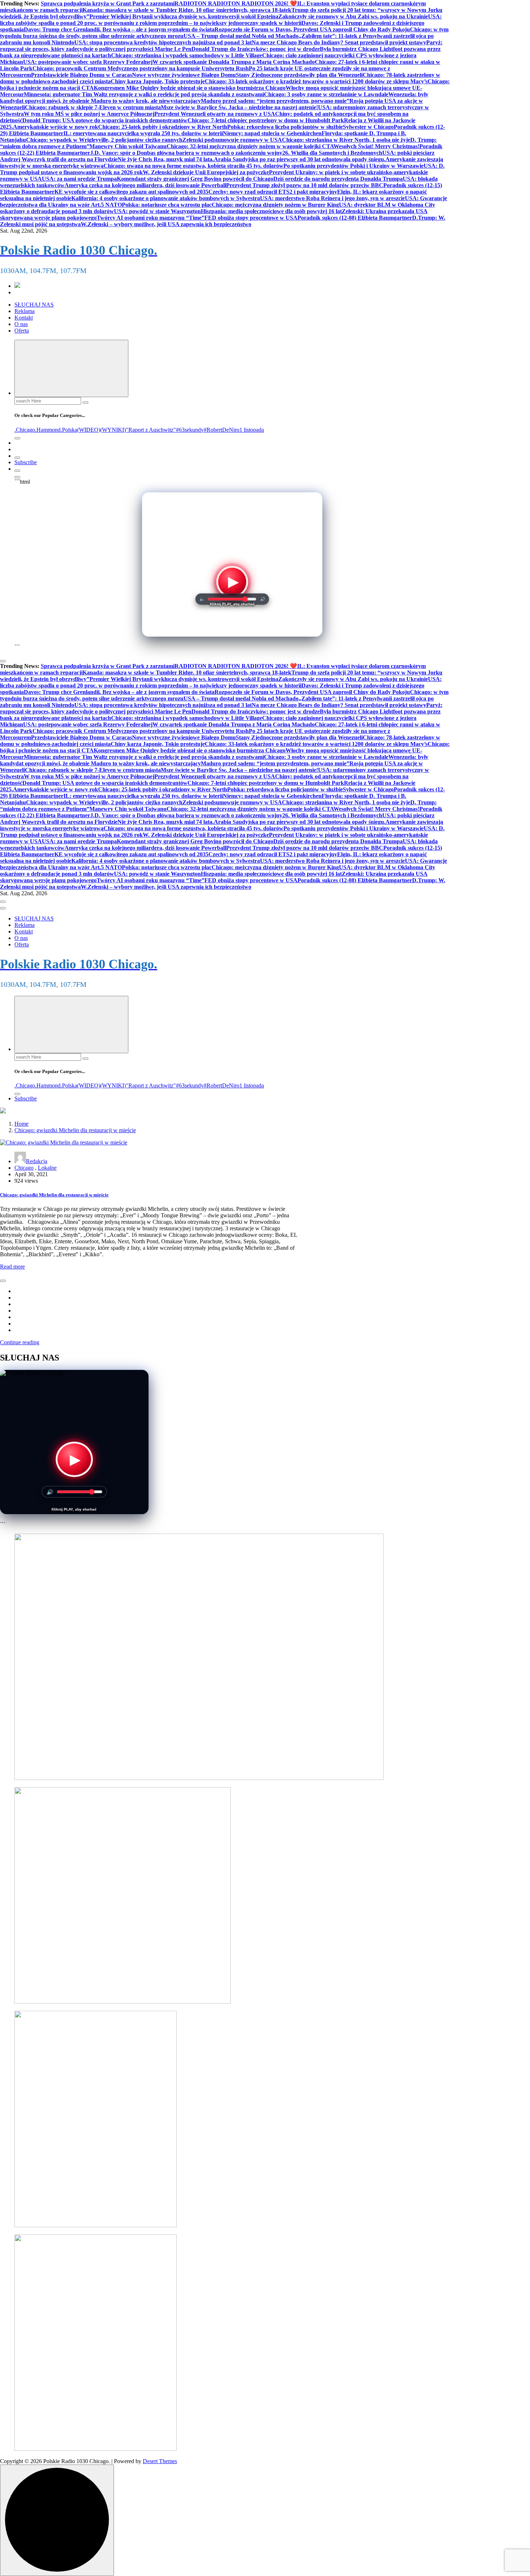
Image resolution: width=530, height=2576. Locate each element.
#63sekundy (190, 430)
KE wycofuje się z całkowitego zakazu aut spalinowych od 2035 (131, 192)
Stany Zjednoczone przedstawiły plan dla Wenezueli (299, 75)
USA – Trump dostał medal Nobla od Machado (241, 36)
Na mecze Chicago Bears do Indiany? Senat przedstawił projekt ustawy (339, 42)
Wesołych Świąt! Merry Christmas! (376, 146)
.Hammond (48, 430)
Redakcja (37, 1161)
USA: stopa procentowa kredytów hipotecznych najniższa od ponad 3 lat (163, 42)
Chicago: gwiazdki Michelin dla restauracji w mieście (75, 1130)
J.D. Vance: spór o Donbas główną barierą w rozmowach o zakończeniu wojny (186, 153)
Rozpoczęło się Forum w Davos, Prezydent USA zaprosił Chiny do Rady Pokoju (312, 29)
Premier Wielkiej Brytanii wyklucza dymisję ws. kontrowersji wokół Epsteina (184, 16)
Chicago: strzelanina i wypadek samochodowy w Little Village (187, 55)
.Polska (69, 430)
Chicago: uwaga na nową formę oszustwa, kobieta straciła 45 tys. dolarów (193, 166)
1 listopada (252, 430)
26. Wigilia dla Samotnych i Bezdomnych (332, 153)
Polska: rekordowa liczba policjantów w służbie (285, 127)
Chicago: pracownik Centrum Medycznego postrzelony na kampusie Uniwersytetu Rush (141, 68)
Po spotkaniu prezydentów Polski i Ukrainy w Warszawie (354, 166)
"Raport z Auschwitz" (151, 430)
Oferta (22, 331)
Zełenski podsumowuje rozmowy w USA (232, 140)
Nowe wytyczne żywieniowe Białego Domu (184, 75)
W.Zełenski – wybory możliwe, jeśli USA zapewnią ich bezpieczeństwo (166, 224)
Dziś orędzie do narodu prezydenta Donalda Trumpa (338, 179)
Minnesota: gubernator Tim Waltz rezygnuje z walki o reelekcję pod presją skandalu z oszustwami (144, 94)
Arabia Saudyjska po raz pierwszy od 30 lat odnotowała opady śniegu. (300, 159)
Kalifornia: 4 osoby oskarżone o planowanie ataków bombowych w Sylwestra (166, 198)
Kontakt (24, 318)
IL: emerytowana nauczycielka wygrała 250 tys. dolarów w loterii (143, 133)
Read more (12, 1267)
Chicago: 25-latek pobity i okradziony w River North (163, 127)
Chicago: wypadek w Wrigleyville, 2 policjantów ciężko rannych (104, 140)
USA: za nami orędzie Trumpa (79, 179)
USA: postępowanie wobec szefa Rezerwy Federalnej (88, 62)
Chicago (24, 1168)
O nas (21, 324)
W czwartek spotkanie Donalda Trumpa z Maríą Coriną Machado (234, 62)
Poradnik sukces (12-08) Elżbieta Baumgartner (355, 218)
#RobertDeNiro (222, 430)
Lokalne (47, 1168)
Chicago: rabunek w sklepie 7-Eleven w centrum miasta (93, 107)
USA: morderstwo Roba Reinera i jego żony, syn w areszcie (332, 198)
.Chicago (25, 430)
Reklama (25, 311)
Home (21, 1124)
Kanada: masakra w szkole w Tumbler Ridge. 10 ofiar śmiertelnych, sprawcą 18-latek (187, 10)
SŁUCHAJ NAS (34, 305)
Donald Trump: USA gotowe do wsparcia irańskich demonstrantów (105, 120)
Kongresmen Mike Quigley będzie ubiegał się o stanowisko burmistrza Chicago (190, 88)
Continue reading (20, 1342)
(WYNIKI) (113, 430)
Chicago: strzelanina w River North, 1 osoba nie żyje (346, 140)
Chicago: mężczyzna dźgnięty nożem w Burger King (275, 205)
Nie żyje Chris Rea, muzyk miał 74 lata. (166, 159)
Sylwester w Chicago (368, 127)
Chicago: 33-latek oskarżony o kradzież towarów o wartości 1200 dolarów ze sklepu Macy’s (316, 81)
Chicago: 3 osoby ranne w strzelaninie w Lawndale (326, 94)
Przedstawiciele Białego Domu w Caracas (81, 75)
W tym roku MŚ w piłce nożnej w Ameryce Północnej (89, 114)
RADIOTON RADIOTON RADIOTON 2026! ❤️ (236, 3)
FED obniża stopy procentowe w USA (251, 218)
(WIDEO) (89, 430)
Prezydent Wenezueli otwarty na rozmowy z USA (215, 114)
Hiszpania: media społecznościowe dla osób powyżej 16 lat (271, 211)
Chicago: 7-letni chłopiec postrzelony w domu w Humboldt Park (266, 120)
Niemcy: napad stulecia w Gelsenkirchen (272, 133)
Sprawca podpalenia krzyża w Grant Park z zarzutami (108, 3)
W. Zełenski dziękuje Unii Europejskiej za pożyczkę (206, 172)
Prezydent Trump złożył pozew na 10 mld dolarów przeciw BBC (305, 185)
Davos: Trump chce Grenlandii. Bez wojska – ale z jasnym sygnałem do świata (119, 29)
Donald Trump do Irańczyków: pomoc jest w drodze (256, 49)
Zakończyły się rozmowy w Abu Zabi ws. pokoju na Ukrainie (353, 16)
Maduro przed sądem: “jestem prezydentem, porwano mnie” (275, 101)
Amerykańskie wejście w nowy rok (56, 127)
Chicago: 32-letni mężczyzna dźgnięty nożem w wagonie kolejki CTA (250, 146)
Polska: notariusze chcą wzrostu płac (167, 205)
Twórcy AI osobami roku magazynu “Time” (151, 218)
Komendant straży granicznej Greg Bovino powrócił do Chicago (195, 179)
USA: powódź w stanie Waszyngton (157, 211)
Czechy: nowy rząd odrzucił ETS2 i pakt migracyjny (273, 192)
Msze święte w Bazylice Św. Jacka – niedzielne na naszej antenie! (239, 107)
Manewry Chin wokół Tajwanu (128, 146)
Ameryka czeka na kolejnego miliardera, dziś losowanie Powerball (145, 185)
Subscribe (26, 462)
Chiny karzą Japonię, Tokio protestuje (158, 81)
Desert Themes (160, 2461)
